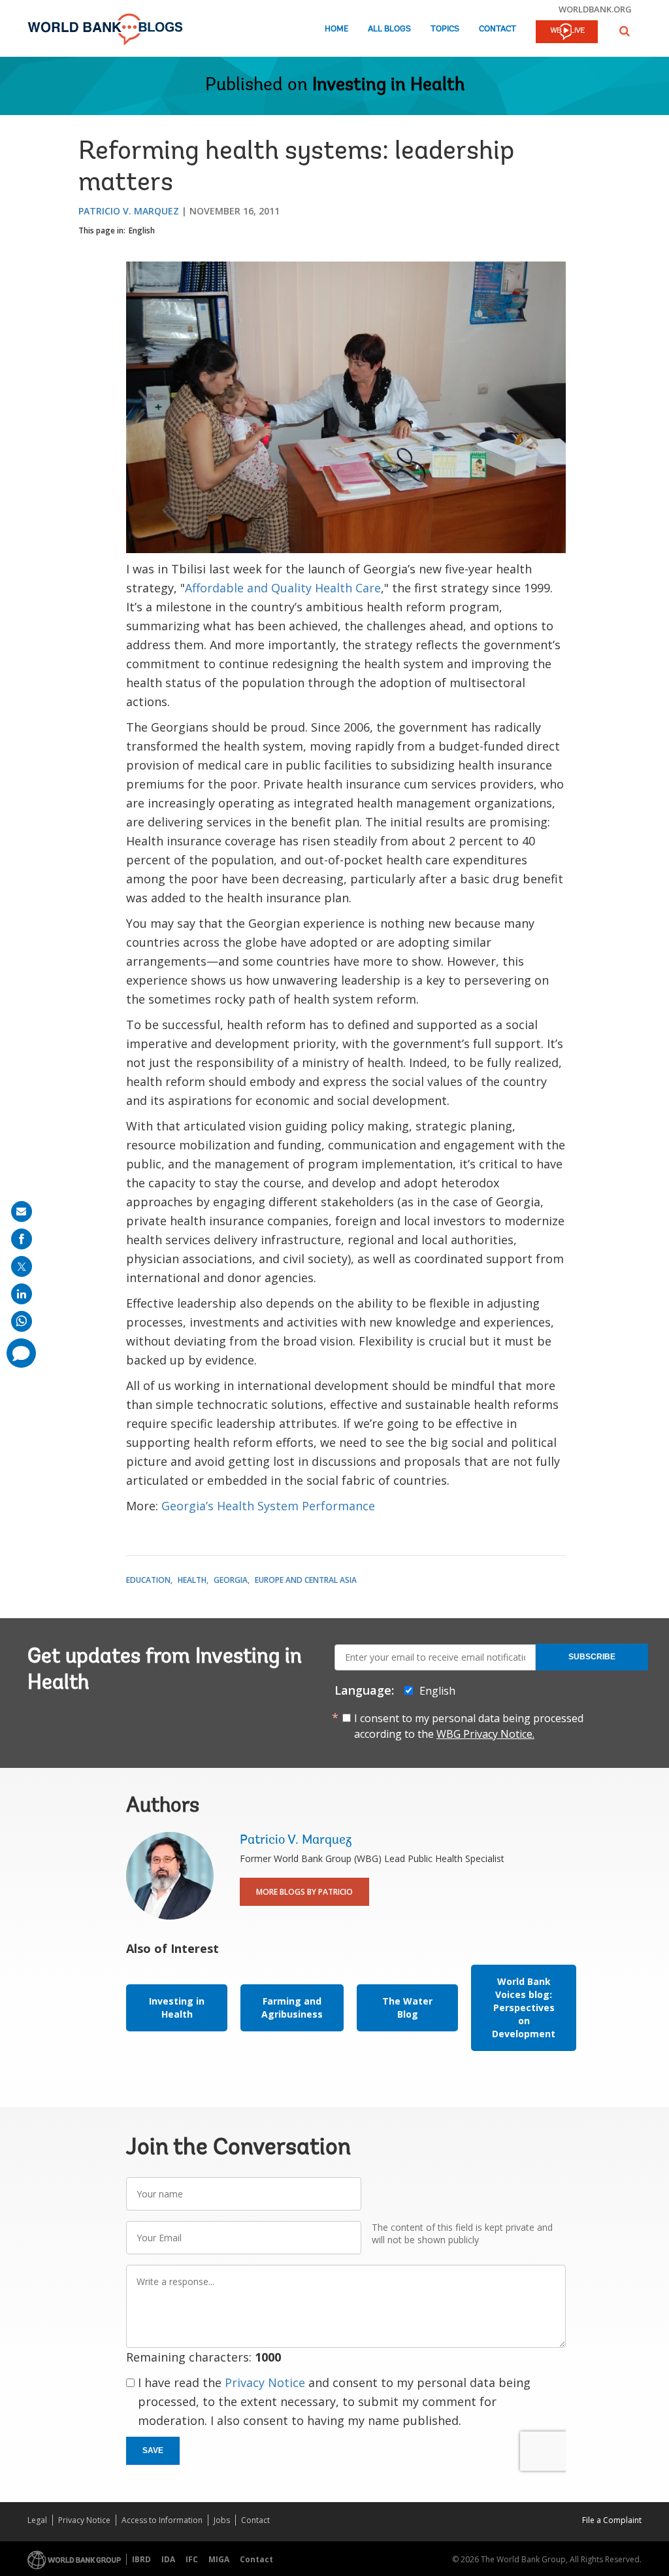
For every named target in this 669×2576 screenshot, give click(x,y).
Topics (445, 29)
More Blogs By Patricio (304, 1892)
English (142, 230)
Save (153, 2450)
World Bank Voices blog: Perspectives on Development (524, 2008)
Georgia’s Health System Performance (268, 1506)
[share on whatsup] (22, 1321)
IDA (168, 2559)
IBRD (141, 2559)
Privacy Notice (265, 2382)
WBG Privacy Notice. (485, 1734)
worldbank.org (595, 9)
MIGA (219, 2559)
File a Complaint (612, 2520)
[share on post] (22, 1266)
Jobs (222, 2520)
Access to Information (162, 2520)
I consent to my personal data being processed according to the (469, 1726)
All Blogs (389, 29)
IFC (192, 2559)
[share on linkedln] (22, 1294)
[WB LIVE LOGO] (567, 33)
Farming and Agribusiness (292, 2008)
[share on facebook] (22, 1239)
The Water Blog (407, 2008)
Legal (37, 2520)
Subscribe (592, 1657)
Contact (498, 29)
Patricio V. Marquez (129, 211)
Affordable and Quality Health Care (283, 588)
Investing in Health (388, 86)
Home (336, 29)
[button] (625, 31)
